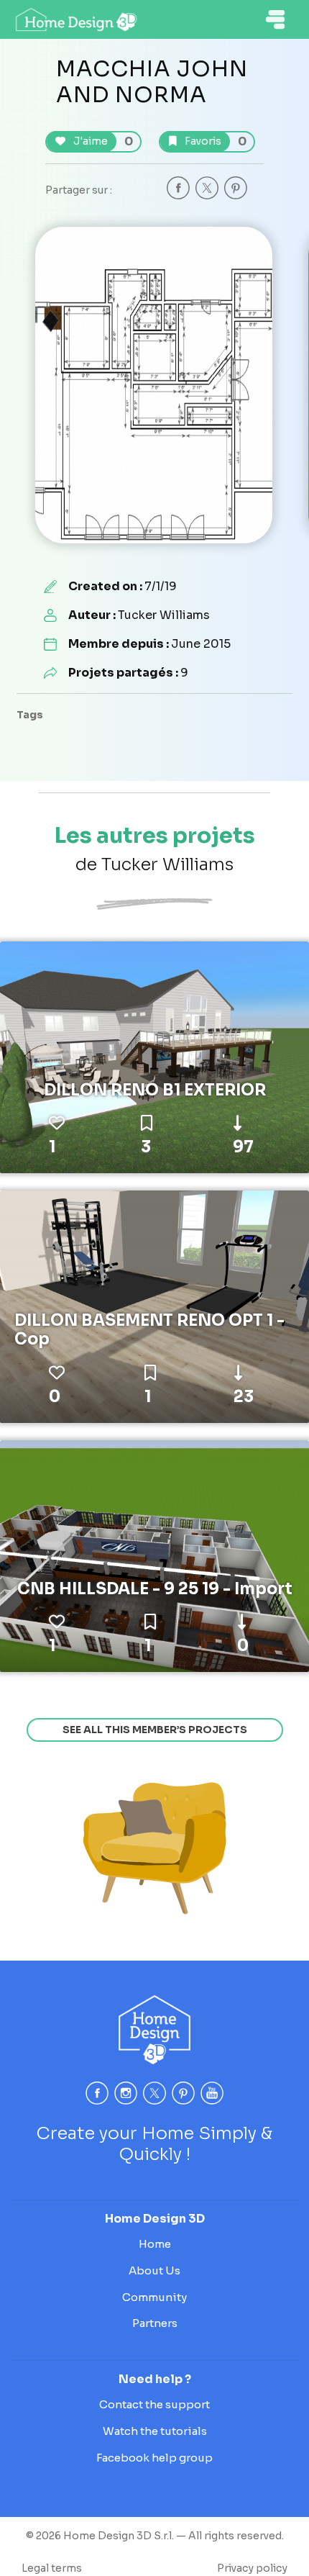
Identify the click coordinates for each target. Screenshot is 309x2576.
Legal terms (52, 2568)
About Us (154, 2270)
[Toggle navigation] (275, 19)
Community (154, 2297)
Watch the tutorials (155, 2431)
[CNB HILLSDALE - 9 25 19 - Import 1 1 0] (154, 1555)
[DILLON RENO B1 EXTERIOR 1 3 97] (154, 1057)
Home (155, 2244)
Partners (155, 2323)
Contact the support (154, 2404)
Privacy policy (252, 2568)
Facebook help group (154, 2458)
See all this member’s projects (155, 1730)
